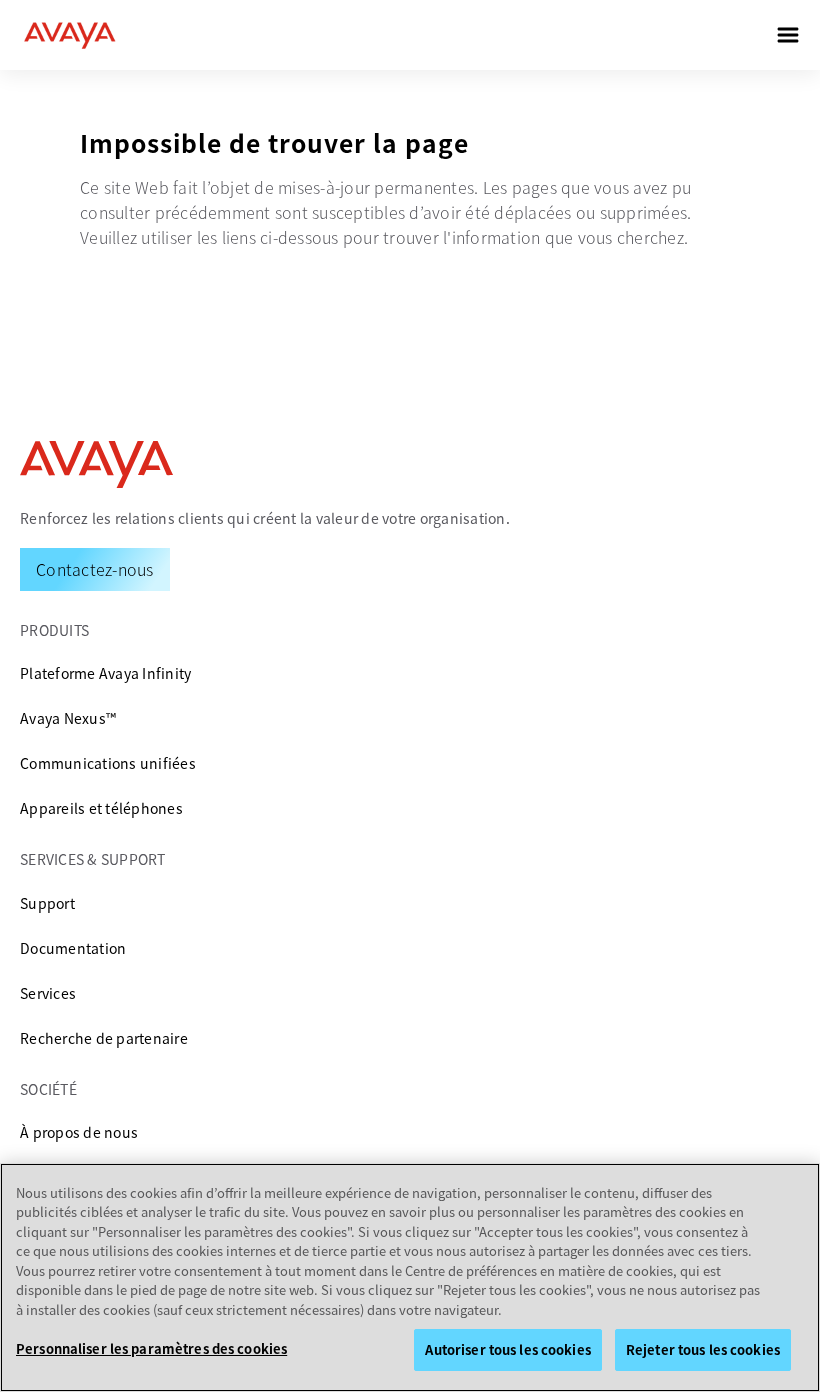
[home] (70, 35)
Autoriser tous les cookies (507, 1349)
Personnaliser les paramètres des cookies (151, 1348)
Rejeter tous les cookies (703, 1349)
